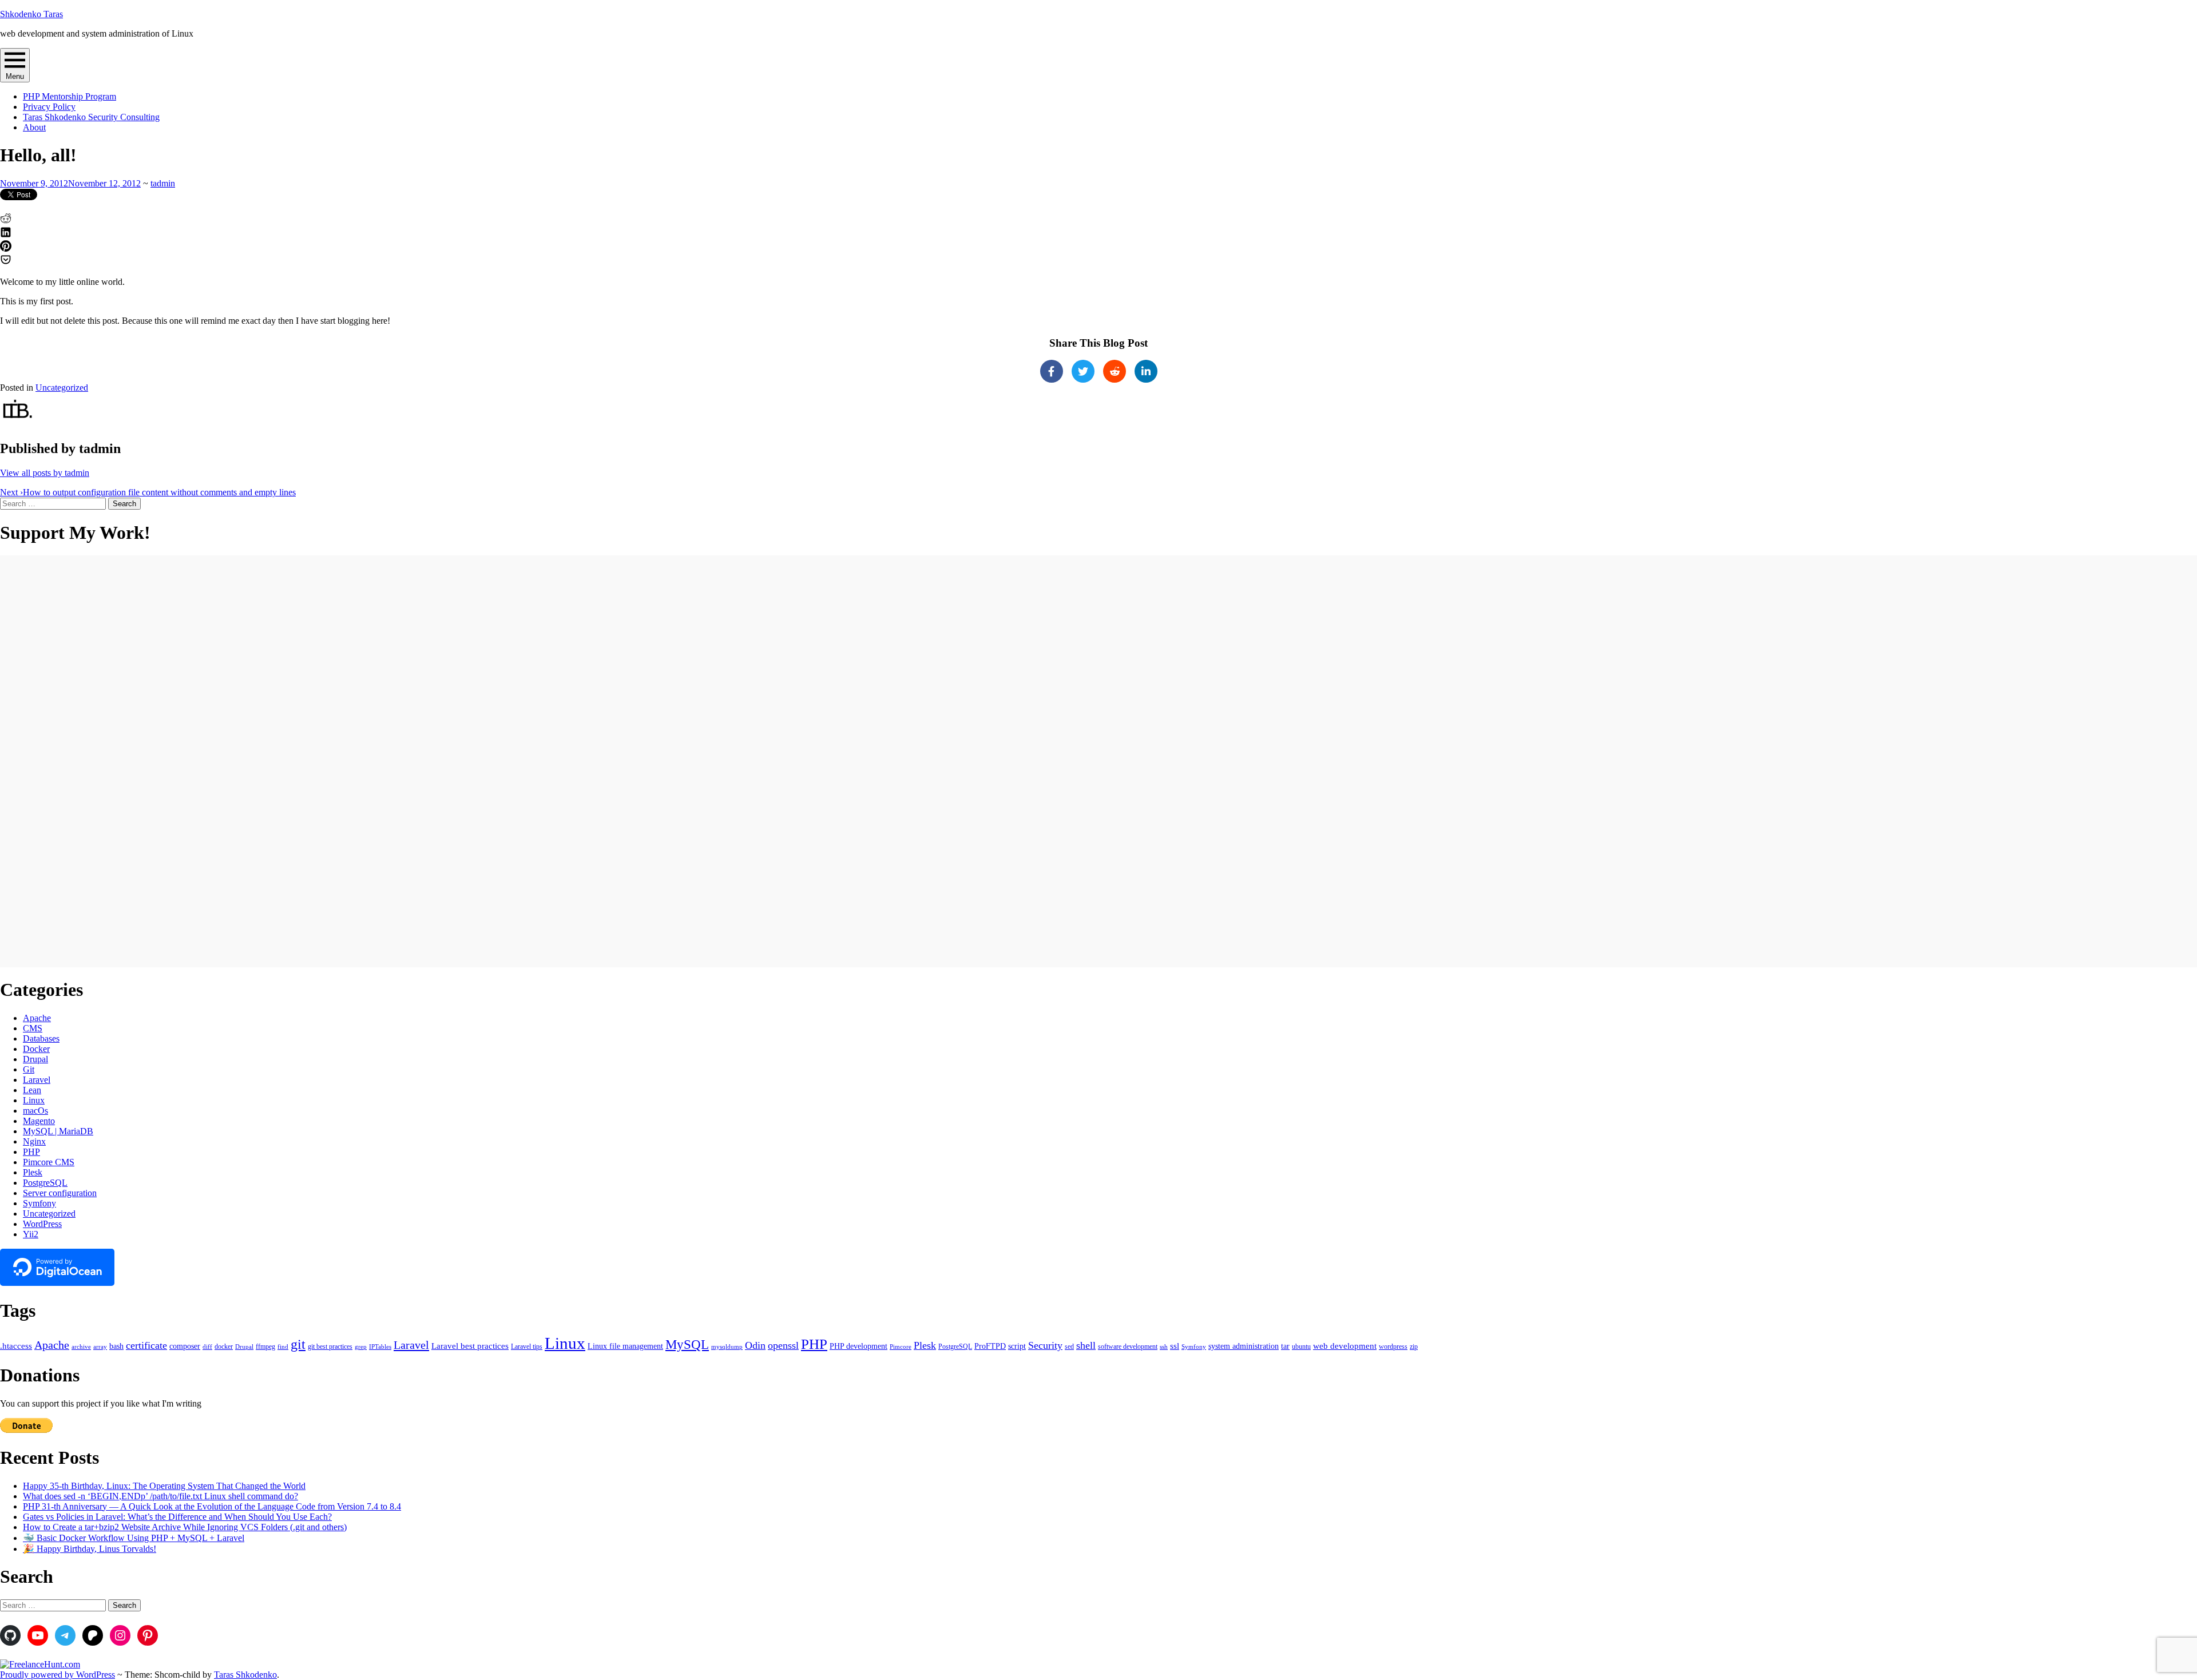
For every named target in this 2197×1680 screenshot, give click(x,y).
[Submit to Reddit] (6, 221)
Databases (41, 1038)
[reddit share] (1115, 371)
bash (116, 1346)
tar (1285, 1346)
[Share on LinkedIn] (6, 235)
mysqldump (727, 1347)
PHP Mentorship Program (70, 96)
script (1017, 1346)
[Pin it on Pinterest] (6, 249)
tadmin (163, 183)
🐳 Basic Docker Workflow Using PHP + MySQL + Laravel (134, 1538)
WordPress (42, 1224)
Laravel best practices (470, 1346)
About (34, 127)
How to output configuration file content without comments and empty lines (148, 492)
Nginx (34, 1141)
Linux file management (625, 1346)
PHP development (858, 1346)
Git (29, 1069)
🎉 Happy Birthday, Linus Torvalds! (90, 1549)
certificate (146, 1345)
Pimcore (901, 1347)
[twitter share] (1083, 371)
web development (1345, 1346)
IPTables (380, 1347)
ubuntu (1301, 1347)
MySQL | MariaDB (58, 1131)
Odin (755, 1345)
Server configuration (60, 1193)
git (298, 1344)
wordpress (1393, 1347)
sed (1069, 1347)
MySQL (687, 1345)
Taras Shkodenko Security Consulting (91, 117)
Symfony (39, 1203)
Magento (39, 1121)
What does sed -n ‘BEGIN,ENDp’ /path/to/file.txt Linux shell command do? (160, 1496)
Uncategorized (62, 388)
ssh (1164, 1347)
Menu (15, 76)
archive (81, 1347)
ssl (1175, 1346)
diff (207, 1347)
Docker (36, 1049)
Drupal (35, 1059)
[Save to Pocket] (6, 262)
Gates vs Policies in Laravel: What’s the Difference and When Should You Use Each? (177, 1517)
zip (1414, 1347)
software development (1128, 1347)
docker (224, 1347)
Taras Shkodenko (245, 1675)
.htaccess (16, 1346)
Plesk (33, 1172)
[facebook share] (1052, 371)
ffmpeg (265, 1347)
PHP (31, 1152)
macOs (35, 1111)
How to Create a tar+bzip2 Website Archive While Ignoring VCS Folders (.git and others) (185, 1527)
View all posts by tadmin (45, 473)
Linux (34, 1100)
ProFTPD (990, 1346)
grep (361, 1347)
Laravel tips (527, 1347)
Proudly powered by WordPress (57, 1675)
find (283, 1347)
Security (1045, 1345)
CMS (33, 1028)
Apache (37, 1018)
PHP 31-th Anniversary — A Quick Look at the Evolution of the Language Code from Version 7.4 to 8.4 (212, 1506)
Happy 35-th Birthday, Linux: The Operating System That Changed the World (164, 1486)
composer (185, 1346)
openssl (783, 1345)
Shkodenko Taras (31, 14)
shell (1086, 1345)
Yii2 (31, 1234)
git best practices (330, 1347)
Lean (32, 1090)
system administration (1244, 1346)
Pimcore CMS (49, 1162)
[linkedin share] (1146, 371)
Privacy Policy (49, 107)
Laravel (37, 1080)
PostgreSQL (45, 1183)
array (100, 1347)
